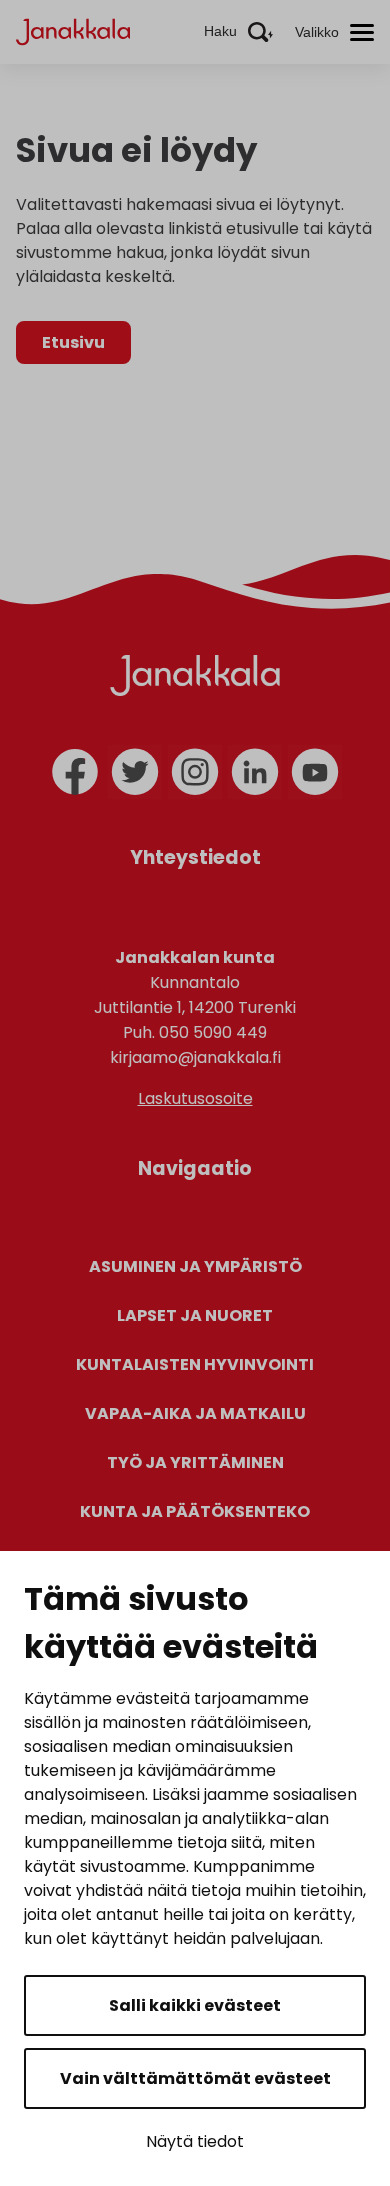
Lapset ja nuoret (195, 1315)
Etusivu (73, 342)
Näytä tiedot (195, 2141)
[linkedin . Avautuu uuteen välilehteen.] (255, 772)
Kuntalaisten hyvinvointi (195, 1364)
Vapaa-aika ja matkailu (195, 1413)
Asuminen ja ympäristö (195, 1266)
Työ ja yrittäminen (195, 1462)
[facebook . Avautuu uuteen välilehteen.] (75, 772)
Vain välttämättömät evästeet (195, 2078)
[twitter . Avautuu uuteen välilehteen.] (135, 772)
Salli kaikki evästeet (195, 2005)
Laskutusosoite (195, 1098)
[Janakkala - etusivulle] (73, 30)
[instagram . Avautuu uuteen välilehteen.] (195, 772)
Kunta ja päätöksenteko (195, 1511)
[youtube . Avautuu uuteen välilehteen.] (315, 772)
